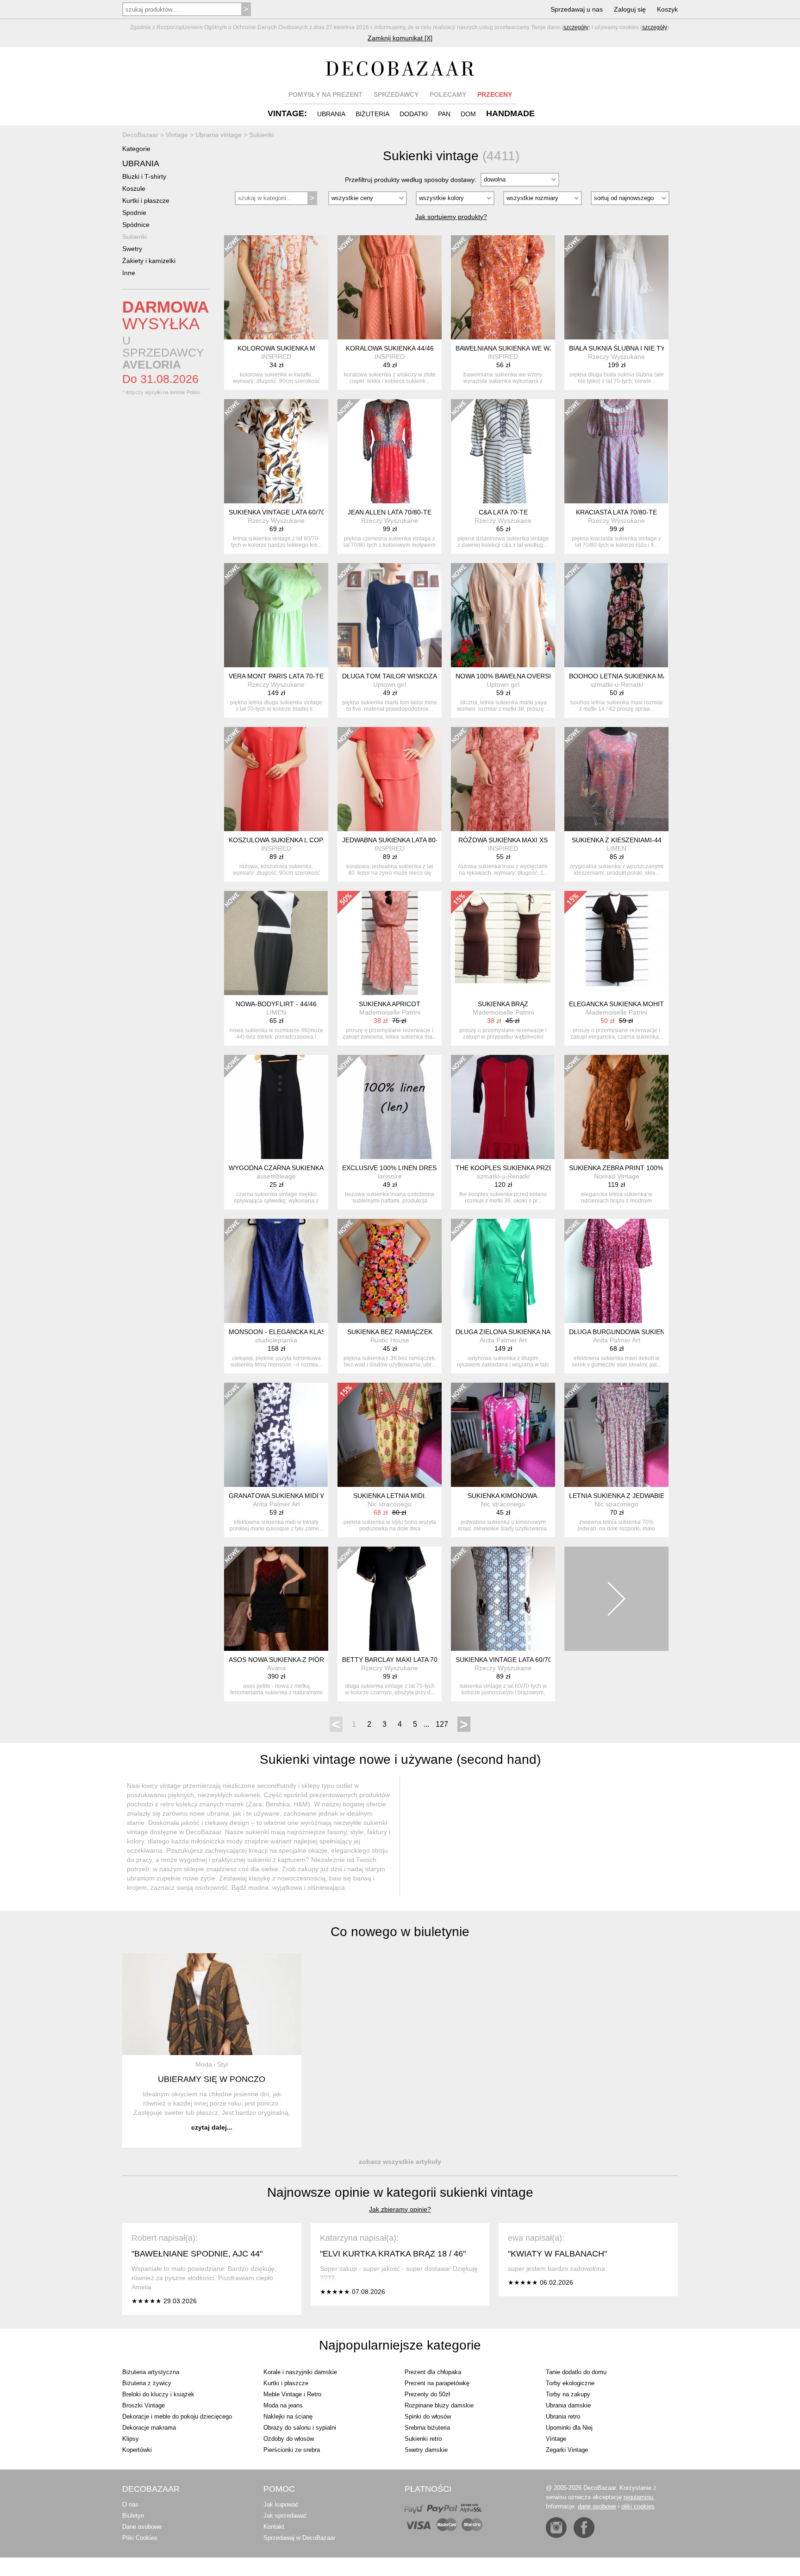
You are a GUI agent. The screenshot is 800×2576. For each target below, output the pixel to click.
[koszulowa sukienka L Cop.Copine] (276, 779)
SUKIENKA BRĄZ (503, 1004)
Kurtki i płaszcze (146, 201)
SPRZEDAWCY (396, 94)
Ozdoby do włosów (289, 2439)
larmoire (390, 1176)
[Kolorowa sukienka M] (276, 287)
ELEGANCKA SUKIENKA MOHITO (619, 1004)
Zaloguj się (630, 9)
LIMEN (616, 848)
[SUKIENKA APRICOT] (390, 943)
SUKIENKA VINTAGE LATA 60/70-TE (282, 512)
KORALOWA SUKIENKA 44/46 (390, 348)
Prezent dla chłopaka (433, 2372)
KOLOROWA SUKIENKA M (276, 348)
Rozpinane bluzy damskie (439, 2405)
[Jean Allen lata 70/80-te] (390, 451)
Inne (129, 273)
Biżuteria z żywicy (147, 2383)
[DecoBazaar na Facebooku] (584, 2528)
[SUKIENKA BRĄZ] (503, 943)
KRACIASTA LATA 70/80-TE (616, 512)
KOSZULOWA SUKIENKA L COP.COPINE (289, 840)
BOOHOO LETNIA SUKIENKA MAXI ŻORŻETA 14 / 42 (648, 676)
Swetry (132, 249)
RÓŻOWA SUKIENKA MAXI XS (503, 840)
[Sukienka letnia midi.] (390, 1435)
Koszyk (667, 9)
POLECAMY (448, 94)
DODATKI (414, 114)
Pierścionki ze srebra (292, 2450)
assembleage (276, 1176)
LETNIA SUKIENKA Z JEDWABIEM (619, 1496)
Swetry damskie (426, 2450)
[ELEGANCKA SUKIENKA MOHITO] (616, 943)
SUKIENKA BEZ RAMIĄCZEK (390, 1332)
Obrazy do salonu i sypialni (300, 2428)
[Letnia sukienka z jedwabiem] (616, 1435)
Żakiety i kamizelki (149, 261)
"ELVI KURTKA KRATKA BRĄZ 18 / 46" (393, 2254)
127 (442, 1724)
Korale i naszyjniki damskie (300, 2372)
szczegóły (576, 27)
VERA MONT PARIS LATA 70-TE (276, 676)
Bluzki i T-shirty (144, 176)
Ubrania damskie (568, 2405)
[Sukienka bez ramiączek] (390, 1271)
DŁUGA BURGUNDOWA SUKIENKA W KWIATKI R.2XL (649, 1332)
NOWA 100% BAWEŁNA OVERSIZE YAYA (516, 676)
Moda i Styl (212, 2064)
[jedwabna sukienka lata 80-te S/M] (390, 779)
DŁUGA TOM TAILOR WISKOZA (390, 676)
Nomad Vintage (617, 1176)
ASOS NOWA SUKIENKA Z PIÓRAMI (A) (287, 1660)
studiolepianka (276, 1340)
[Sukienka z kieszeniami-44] (616, 779)
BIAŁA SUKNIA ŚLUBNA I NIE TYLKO (623, 348)
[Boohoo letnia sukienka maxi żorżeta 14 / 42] (616, 615)
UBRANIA (331, 114)
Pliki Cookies (140, 2538)
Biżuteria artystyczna (151, 2372)
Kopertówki (137, 2450)
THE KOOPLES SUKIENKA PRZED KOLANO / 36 (528, 1168)
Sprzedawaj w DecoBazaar (299, 2538)
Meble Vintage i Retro (292, 2394)
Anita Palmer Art (503, 1340)
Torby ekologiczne (570, 2383)
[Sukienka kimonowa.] (503, 1435)
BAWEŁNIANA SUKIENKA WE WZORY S (515, 348)
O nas (130, 2504)
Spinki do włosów (428, 2416)
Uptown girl (390, 684)
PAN (444, 114)
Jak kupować (281, 2504)
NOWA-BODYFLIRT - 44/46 (276, 1004)
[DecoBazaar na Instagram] (556, 2528)
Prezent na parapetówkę (437, 2383)
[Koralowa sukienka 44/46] (390, 287)
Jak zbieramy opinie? (400, 2209)
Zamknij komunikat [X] (400, 38)
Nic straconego (390, 1504)
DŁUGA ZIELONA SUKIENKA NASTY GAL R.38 (524, 1332)
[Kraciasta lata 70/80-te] (616, 451)
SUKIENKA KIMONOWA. (503, 1496)
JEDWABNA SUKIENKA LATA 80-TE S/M (401, 840)
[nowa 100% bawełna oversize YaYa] (503, 615)
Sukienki (134, 237)
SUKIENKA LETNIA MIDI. (390, 1496)
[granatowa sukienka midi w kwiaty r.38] (276, 1435)
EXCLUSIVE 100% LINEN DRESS (391, 1168)
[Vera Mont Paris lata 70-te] (276, 615)
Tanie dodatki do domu (576, 2372)
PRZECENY (495, 94)
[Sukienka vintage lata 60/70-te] (276, 451)
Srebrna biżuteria (427, 2428)
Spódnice (136, 225)
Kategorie (136, 149)
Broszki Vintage (144, 2405)
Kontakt (274, 2527)
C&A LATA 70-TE (503, 512)
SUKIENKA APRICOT (390, 1004)
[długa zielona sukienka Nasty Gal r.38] (503, 1271)
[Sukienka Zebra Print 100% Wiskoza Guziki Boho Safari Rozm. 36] (616, 1107)
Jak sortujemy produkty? (451, 217)
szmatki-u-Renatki (617, 684)
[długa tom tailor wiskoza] (390, 615)
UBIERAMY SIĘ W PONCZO (212, 2079)
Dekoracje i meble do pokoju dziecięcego (177, 2416)
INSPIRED (276, 357)
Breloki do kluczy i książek (158, 2394)
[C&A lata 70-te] (503, 451)
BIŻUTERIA (372, 114)
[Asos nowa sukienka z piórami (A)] (276, 1599)
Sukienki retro (423, 2439)
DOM (468, 114)
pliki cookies (638, 2506)
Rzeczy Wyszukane (616, 357)
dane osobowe (597, 2506)
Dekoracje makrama (149, 2428)
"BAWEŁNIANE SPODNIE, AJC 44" (197, 2254)
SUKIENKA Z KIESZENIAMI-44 (617, 840)
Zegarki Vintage (567, 2450)
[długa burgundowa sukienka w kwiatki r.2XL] (616, 1271)
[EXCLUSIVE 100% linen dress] (390, 1107)
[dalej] (616, 1599)
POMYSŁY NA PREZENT (325, 94)
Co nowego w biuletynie (400, 1932)
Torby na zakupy (568, 2394)
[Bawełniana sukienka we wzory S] (503, 287)
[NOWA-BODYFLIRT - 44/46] (276, 943)
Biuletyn (133, 2516)
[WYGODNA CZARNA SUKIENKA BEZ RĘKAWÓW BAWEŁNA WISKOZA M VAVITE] (276, 1107)
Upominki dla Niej (569, 2428)
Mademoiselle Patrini (390, 1012)
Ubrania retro (563, 2416)
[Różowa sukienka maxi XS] (503, 779)
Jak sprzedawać (285, 2516)
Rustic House (390, 1340)
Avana (276, 1668)
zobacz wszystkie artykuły (400, 2162)
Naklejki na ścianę (288, 2416)
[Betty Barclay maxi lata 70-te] (390, 1599)
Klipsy (131, 2439)
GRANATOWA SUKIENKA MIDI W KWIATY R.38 (298, 1496)
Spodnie (134, 213)
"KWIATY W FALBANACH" (557, 2254)
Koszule (134, 188)
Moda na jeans (283, 2405)
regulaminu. (639, 2497)
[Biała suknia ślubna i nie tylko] (616, 287)
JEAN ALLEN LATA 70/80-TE (390, 512)
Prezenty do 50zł (427, 2394)
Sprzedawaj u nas (577, 9)
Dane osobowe (142, 2527)
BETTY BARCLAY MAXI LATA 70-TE (395, 1660)
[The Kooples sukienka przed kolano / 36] (503, 1107)
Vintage (556, 2439)
